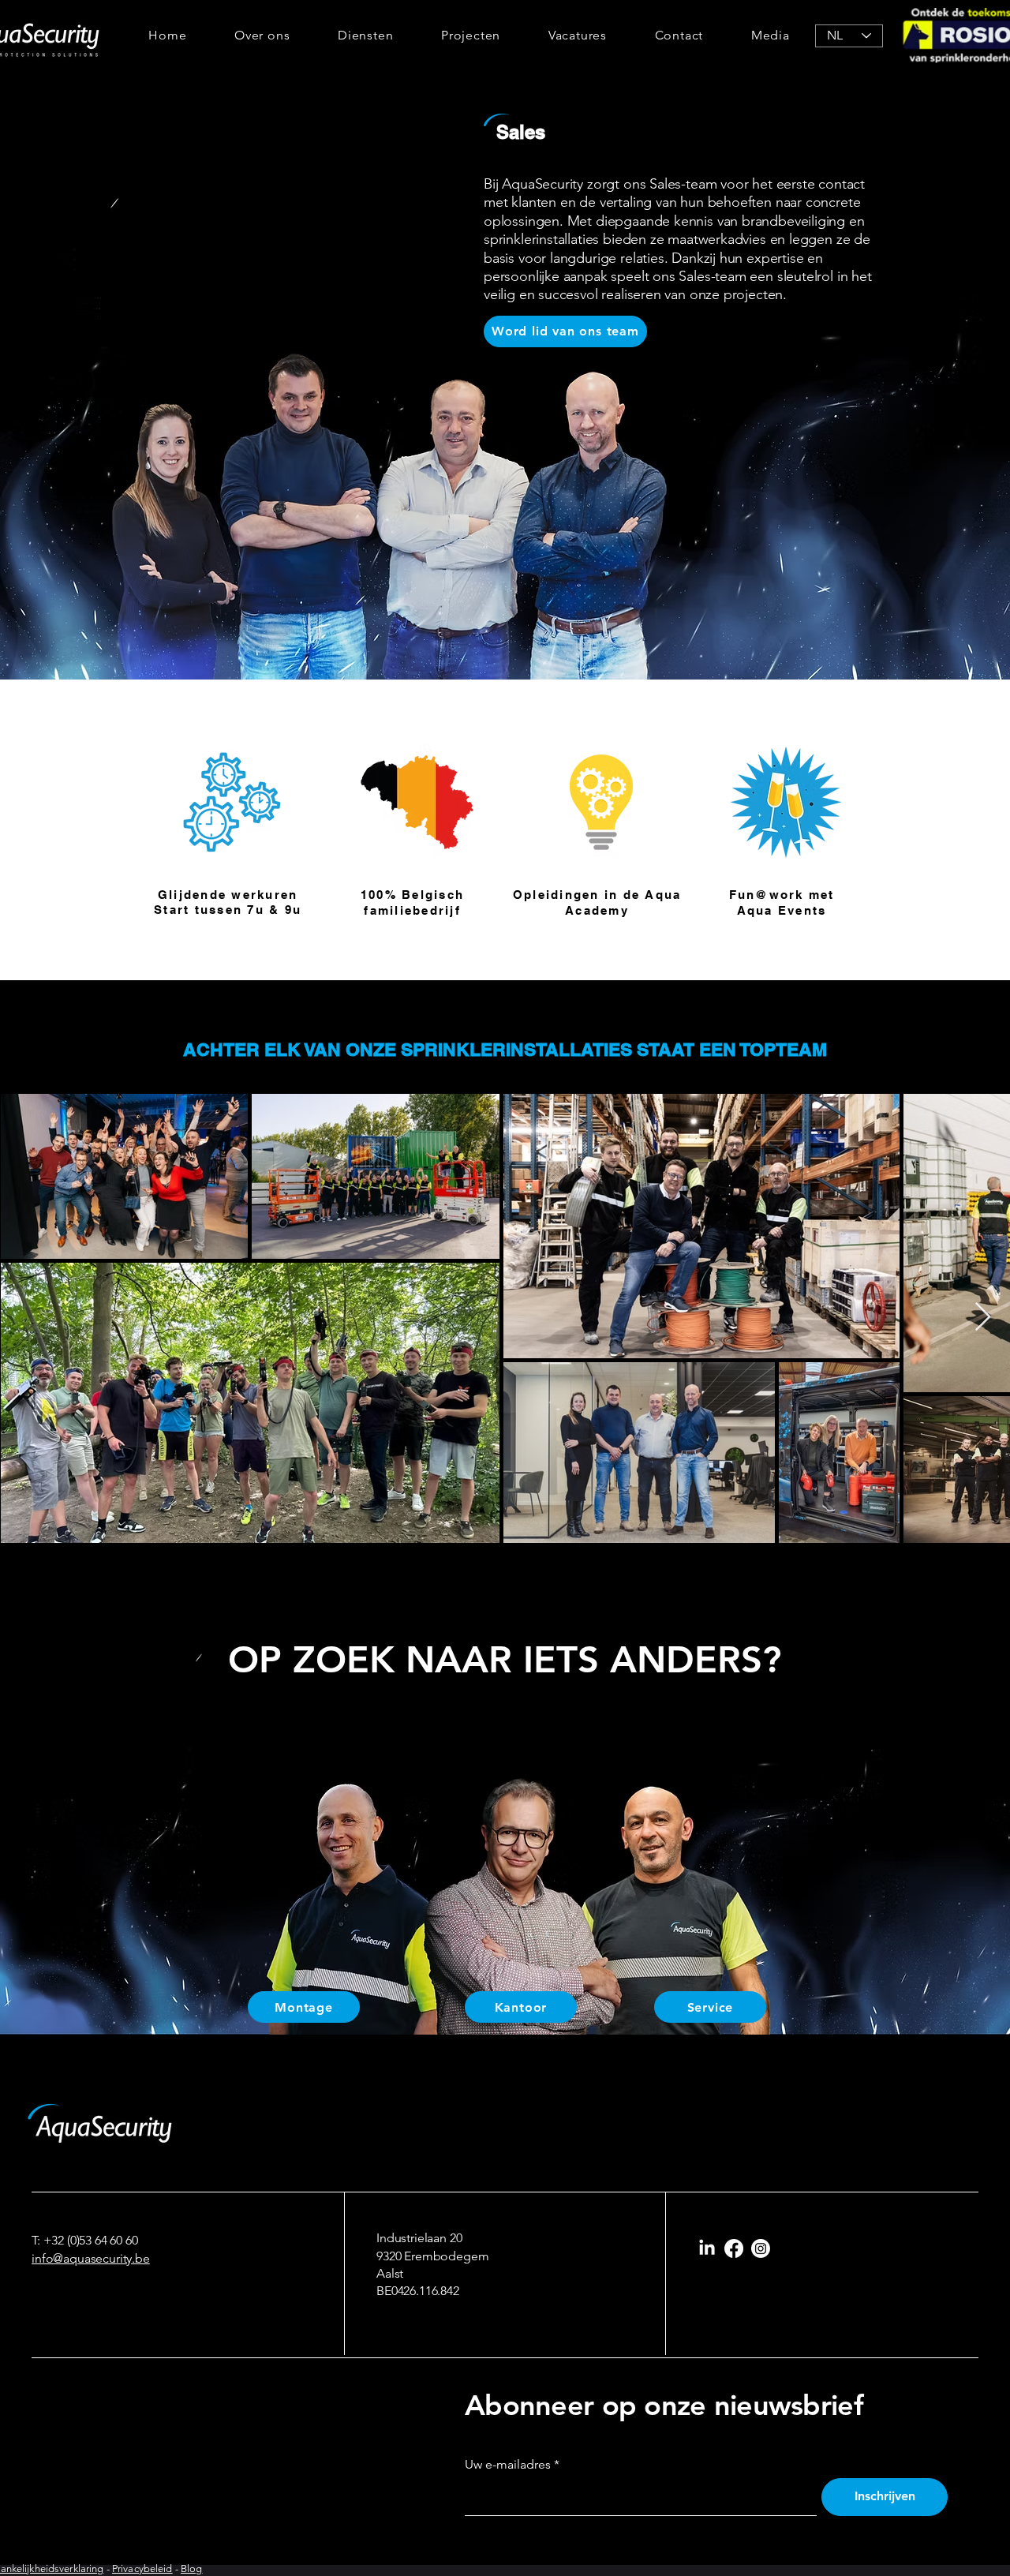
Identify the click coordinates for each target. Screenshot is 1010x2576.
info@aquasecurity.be (91, 2258)
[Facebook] (734, 2248)
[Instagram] (761, 2248)
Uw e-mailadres (508, 2465)
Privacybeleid (142, 2569)
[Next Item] (983, 1318)
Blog (192, 2569)
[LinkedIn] (707, 2248)
